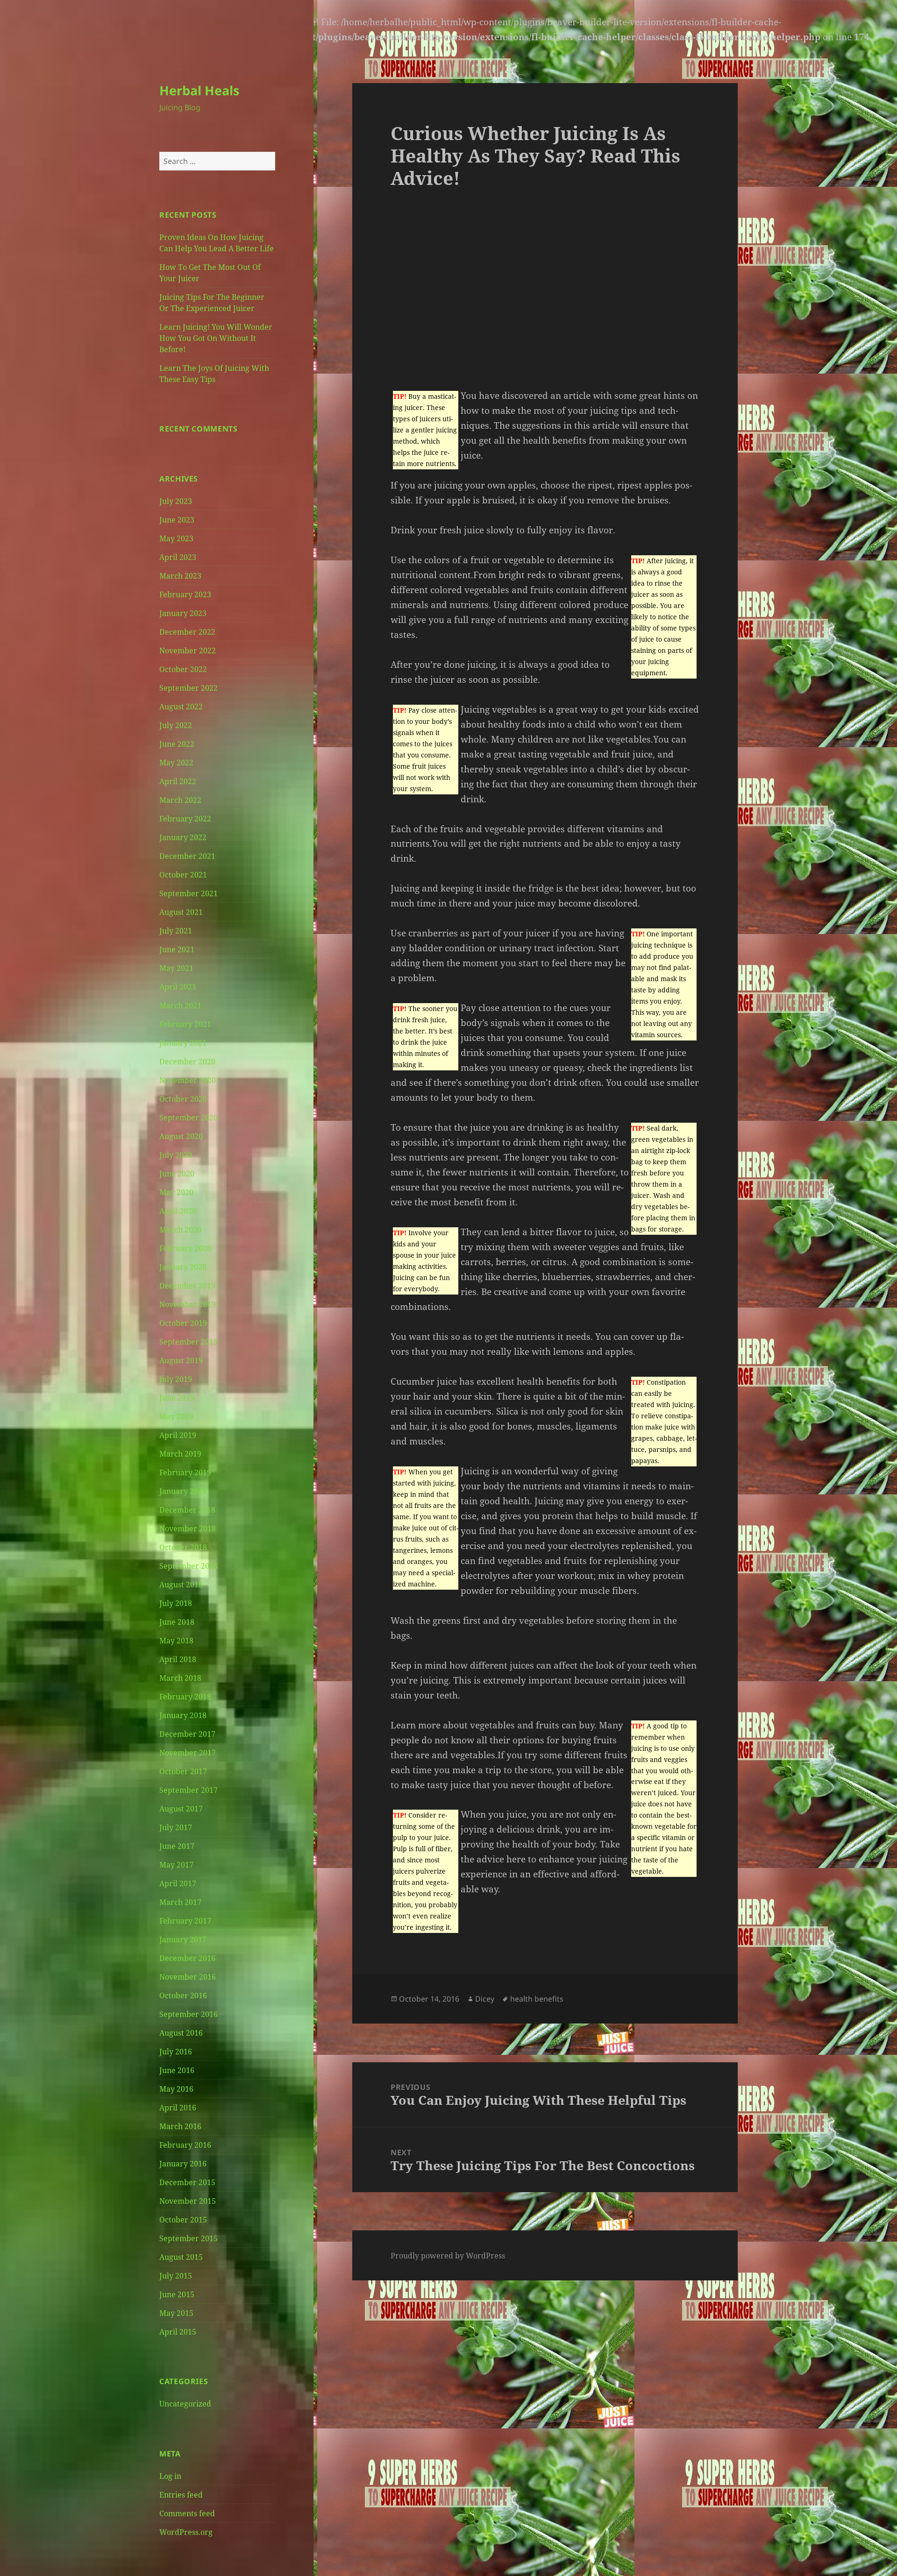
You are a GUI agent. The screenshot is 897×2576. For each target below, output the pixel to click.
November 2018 (188, 1529)
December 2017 (187, 1734)
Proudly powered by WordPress (448, 2256)
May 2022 (176, 763)
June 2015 (177, 2294)
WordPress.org (186, 2532)
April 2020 (178, 1211)
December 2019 (187, 1286)
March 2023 (180, 576)
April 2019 (178, 1435)
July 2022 (176, 725)
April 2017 (178, 1883)
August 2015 (181, 2257)
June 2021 (177, 949)
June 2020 (177, 1174)
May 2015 (176, 2313)
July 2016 (176, 2052)
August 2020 (181, 1136)
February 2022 (185, 819)
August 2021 (181, 912)
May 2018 (176, 1641)
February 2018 (185, 1697)
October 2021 (183, 875)
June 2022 (177, 744)
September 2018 (189, 1566)
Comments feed (187, 2513)
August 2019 (181, 1360)
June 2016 (177, 2070)
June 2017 (177, 1846)
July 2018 (176, 1603)
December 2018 (187, 1510)
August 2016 (181, 2033)
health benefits (537, 1999)
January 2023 (183, 613)
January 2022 (183, 837)
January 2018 (183, 1715)
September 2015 (189, 2238)
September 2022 (189, 688)
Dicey (485, 1999)
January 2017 (183, 1939)
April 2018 (178, 1659)
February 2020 (185, 1248)
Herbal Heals (199, 90)
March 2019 (180, 1454)
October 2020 (183, 1099)
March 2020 (180, 1230)
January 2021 (183, 1043)
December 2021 (187, 856)
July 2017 (176, 1827)
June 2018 (177, 1622)
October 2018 (183, 1547)
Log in (170, 2476)
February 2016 (185, 2145)
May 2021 (176, 968)
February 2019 (185, 1472)
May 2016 (176, 2089)
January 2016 (183, 2164)
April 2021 (178, 987)
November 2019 (188, 1304)
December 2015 (187, 2182)
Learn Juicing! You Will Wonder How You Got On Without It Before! (216, 338)
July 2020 (176, 1155)
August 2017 (181, 1809)
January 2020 (183, 1267)
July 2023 (176, 501)
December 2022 (187, 632)
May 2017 (176, 1865)
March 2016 (180, 2126)
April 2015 (178, 2332)
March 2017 (180, 1902)
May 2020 (176, 1192)
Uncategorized (185, 2404)
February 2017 (185, 1921)
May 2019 (176, 1416)
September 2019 (189, 1342)
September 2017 (189, 1790)
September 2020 (189, 1118)
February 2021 (185, 1024)
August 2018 (181, 1585)
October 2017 (183, 1771)
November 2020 (188, 1080)
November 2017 (188, 1753)
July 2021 (176, 931)
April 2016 (178, 2108)
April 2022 (178, 781)
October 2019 (183, 1323)
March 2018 (180, 1678)
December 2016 (187, 1958)
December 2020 (187, 1062)
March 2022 (180, 800)
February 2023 (185, 594)
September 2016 (189, 2014)
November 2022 (188, 651)
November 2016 (188, 1977)
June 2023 (177, 520)
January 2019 (183, 1491)
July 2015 (176, 2276)
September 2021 (189, 893)
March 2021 (180, 1005)
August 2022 (181, 707)
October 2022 (183, 669)
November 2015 (188, 2201)
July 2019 (176, 1379)
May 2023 (176, 538)
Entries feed (181, 2495)
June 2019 (177, 1398)
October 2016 (183, 1996)
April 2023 (178, 557)
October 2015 (183, 2220)
